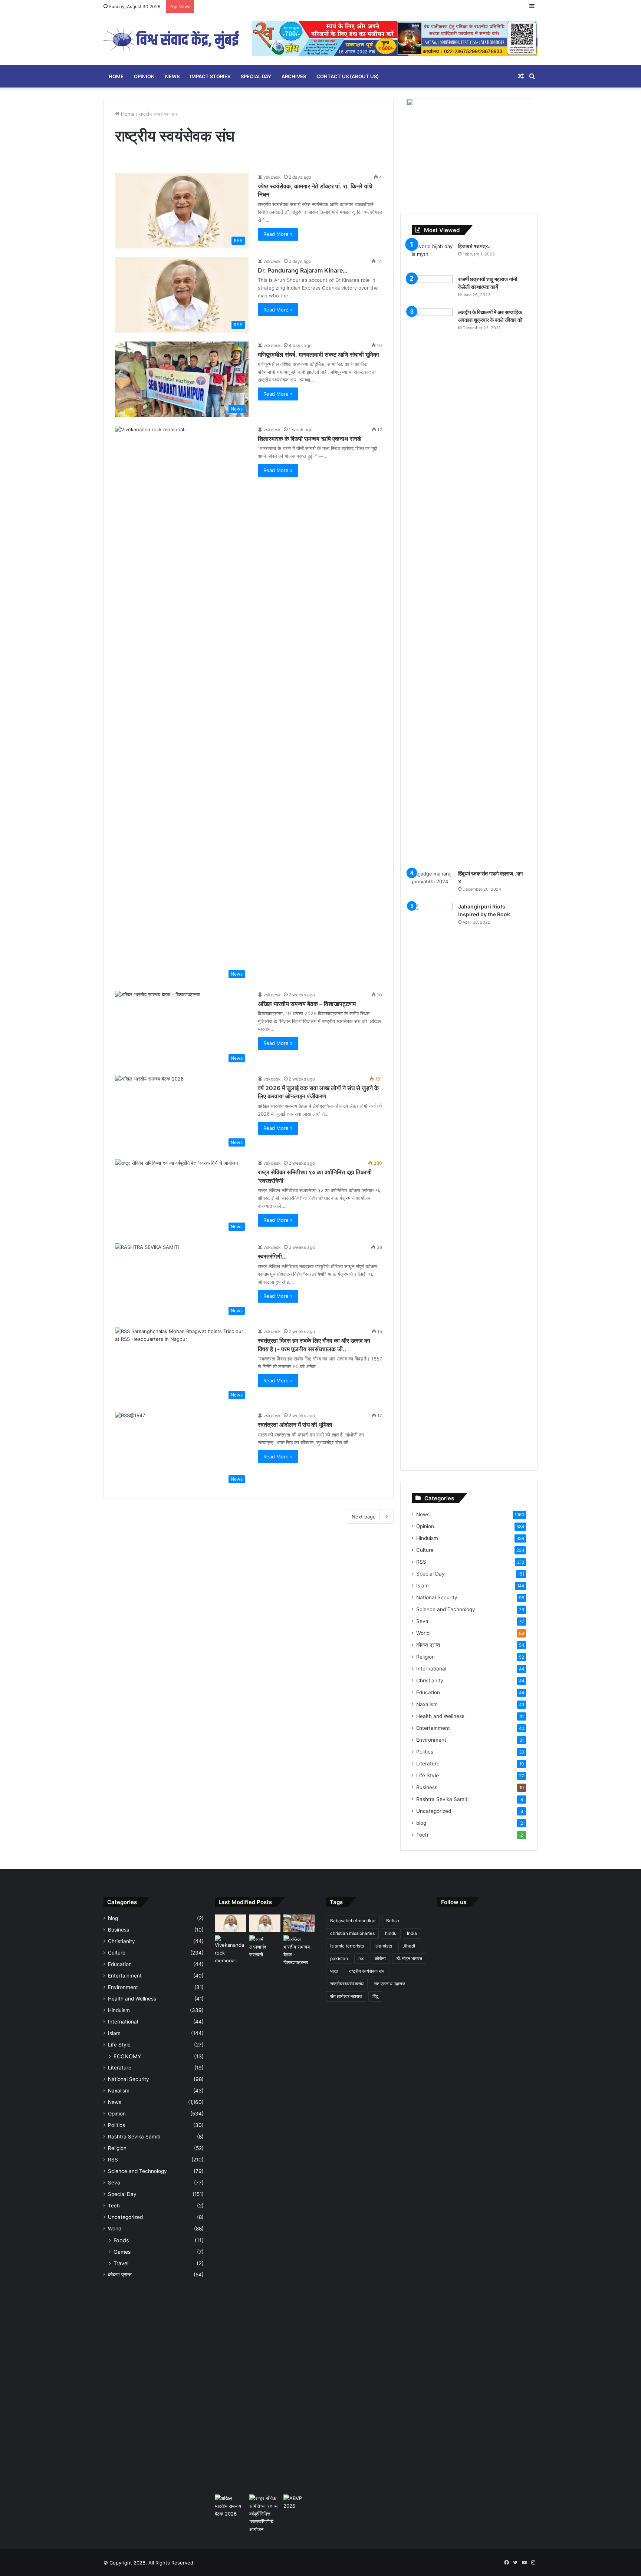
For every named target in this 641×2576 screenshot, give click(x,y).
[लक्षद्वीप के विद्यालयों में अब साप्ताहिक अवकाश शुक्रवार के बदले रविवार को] (432, 587)
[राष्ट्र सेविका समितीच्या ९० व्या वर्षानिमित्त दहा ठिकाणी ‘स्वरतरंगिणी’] (265, 2514)
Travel (121, 2263)
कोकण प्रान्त (428, 1645)
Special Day (256, 76)
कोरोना (380, 1958)
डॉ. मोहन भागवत (409, 1958)
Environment (431, 1740)
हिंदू (375, 1996)
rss (361, 1958)
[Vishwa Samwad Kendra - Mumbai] (172, 39)
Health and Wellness (440, 1716)
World (423, 1633)
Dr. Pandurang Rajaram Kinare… (303, 270)
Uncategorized (434, 1811)
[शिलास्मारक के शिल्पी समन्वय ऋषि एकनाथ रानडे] (231, 2213)
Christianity (430, 1680)
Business (427, 1787)
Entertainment (433, 1728)
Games (122, 2252)
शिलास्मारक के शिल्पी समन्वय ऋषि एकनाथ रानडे (309, 439)
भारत (334, 1971)
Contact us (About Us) (348, 76)
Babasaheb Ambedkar (353, 1921)
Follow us (454, 1902)
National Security (437, 1597)
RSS (421, 1562)
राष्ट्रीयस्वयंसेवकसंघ (347, 1984)
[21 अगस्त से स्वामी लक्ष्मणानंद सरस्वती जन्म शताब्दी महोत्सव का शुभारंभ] (265, 1947)
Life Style (428, 1775)
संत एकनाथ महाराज (389, 1984)
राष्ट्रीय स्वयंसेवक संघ (366, 1971)
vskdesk (272, 177)
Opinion (144, 76)
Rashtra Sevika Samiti (442, 1799)
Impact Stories (210, 76)
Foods (121, 2240)
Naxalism (427, 1704)
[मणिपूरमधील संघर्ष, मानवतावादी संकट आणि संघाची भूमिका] (299, 1923)
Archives (294, 76)
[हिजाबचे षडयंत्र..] (432, 256)
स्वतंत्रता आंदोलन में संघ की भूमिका (295, 1425)
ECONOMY (127, 2056)
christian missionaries (352, 1933)
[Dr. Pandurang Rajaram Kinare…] (265, 1923)
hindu (391, 1933)
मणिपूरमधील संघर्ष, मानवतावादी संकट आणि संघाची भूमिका (318, 354)
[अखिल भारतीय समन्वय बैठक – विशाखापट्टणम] (299, 1951)
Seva (422, 1621)
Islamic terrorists (347, 1946)
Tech (422, 1835)
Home (116, 76)
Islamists (383, 1946)
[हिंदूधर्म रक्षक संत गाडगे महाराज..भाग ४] (432, 884)
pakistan (339, 1958)
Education (428, 1692)
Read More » (278, 234)
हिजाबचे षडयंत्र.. (474, 246)
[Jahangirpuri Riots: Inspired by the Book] (432, 1181)
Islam (423, 1586)
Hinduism (427, 1538)
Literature (428, 1764)
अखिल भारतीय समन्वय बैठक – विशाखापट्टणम (307, 1004)
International (431, 1669)
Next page (364, 1517)
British (393, 1921)
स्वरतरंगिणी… (272, 1256)
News (172, 76)
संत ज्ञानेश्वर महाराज (346, 1996)
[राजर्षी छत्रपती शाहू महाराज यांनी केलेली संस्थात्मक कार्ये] (432, 289)
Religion (425, 1657)
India (412, 1933)
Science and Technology (446, 1609)
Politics (425, 1752)
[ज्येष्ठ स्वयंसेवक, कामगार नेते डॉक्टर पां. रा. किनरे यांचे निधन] (231, 1923)
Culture (425, 1550)
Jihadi (409, 1946)
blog (421, 1823)
